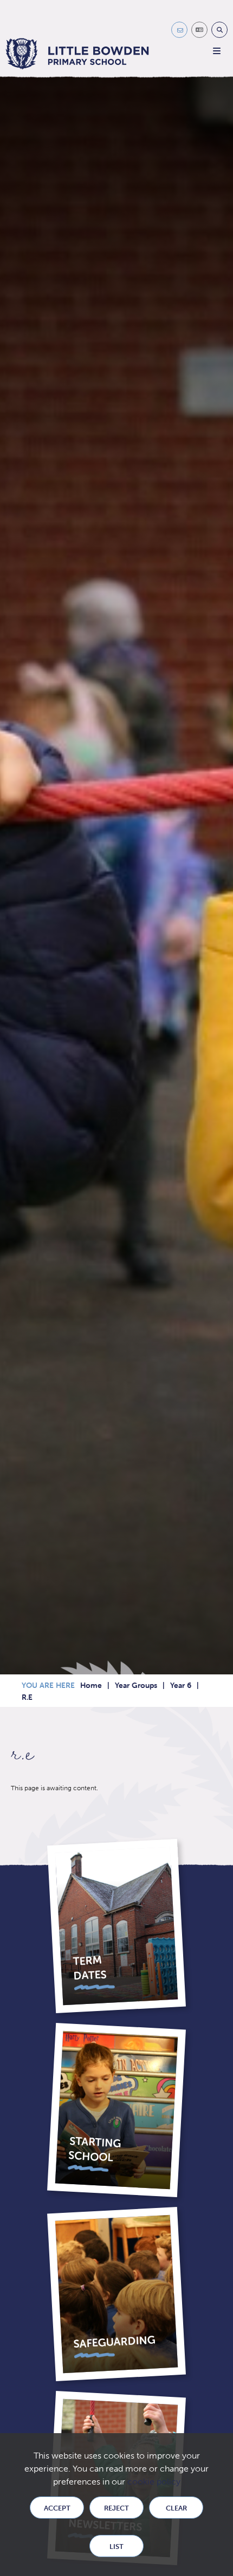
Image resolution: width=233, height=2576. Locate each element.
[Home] (77, 54)
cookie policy (154, 2482)
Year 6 (181, 1685)
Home (91, 1685)
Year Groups (136, 1685)
